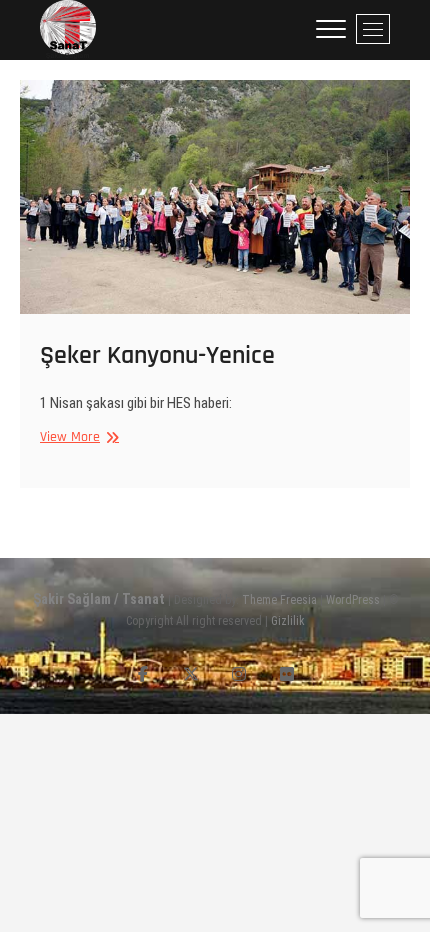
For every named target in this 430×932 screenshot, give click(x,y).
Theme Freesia (279, 600)
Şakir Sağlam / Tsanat (99, 599)
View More (70, 437)
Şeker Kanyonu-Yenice (157, 355)
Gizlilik (288, 621)
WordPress (353, 600)
